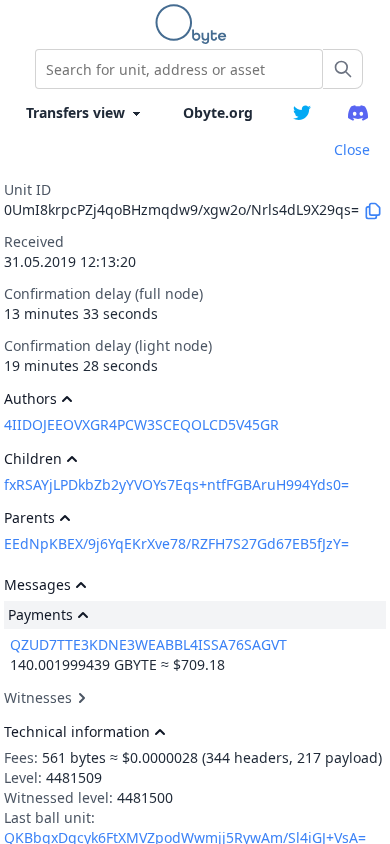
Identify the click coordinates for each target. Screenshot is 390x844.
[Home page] (195, 24)
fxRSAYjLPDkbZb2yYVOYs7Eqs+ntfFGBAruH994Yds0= (176, 484)
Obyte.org (218, 112)
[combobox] (179, 69)
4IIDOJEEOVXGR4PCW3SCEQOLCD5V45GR (141, 424)
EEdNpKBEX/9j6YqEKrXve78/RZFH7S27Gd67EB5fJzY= (176, 543)
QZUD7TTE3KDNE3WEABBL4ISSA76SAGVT (148, 644)
